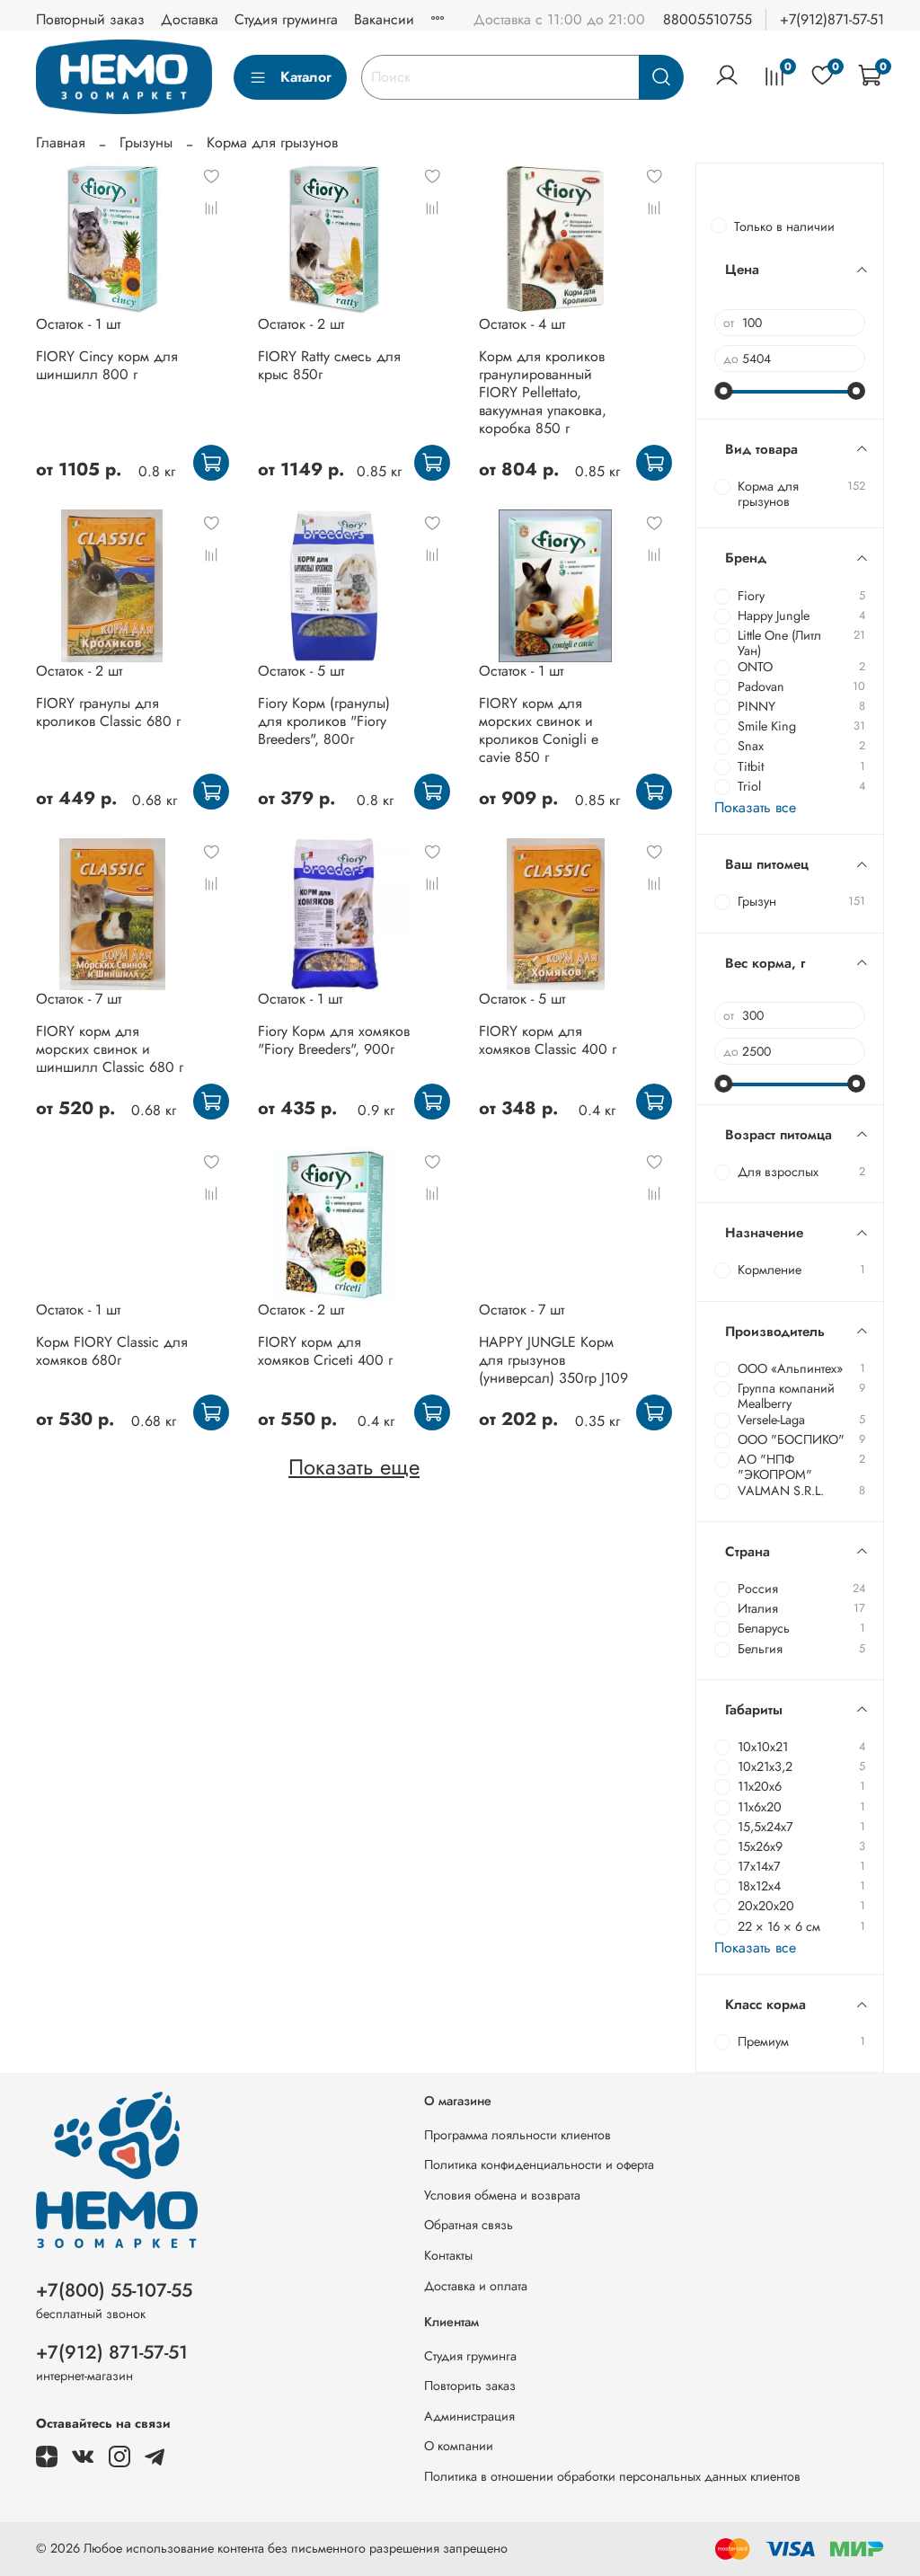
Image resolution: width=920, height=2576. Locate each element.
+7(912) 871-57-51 (112, 2352)
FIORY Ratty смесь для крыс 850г (329, 365)
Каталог (306, 77)
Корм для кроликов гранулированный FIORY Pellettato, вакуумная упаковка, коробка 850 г (543, 392)
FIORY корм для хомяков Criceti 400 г (325, 1351)
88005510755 (708, 19)
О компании (459, 2446)
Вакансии (384, 19)
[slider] (723, 391)
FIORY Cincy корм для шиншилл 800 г (107, 365)
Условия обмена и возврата (502, 2195)
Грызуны (146, 142)
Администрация (469, 2416)
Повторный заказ (90, 19)
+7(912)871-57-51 (832, 19)
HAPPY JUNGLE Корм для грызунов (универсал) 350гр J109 (553, 1360)
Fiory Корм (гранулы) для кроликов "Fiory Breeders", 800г (324, 721)
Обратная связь (469, 2225)
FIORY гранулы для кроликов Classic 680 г (108, 712)
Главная (61, 142)
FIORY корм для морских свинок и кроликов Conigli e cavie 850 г (539, 730)
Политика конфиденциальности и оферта (539, 2164)
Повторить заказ (470, 2386)
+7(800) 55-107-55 (114, 2290)
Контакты (448, 2255)
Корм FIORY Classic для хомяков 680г (112, 1351)
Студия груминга (286, 19)
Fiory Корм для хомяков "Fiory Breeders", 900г (334, 1040)
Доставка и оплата (476, 2286)
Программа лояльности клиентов (517, 2135)
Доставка (190, 19)
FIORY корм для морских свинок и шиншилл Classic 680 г (110, 1049)
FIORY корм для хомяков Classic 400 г (548, 1040)
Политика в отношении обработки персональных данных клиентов (612, 2476)
